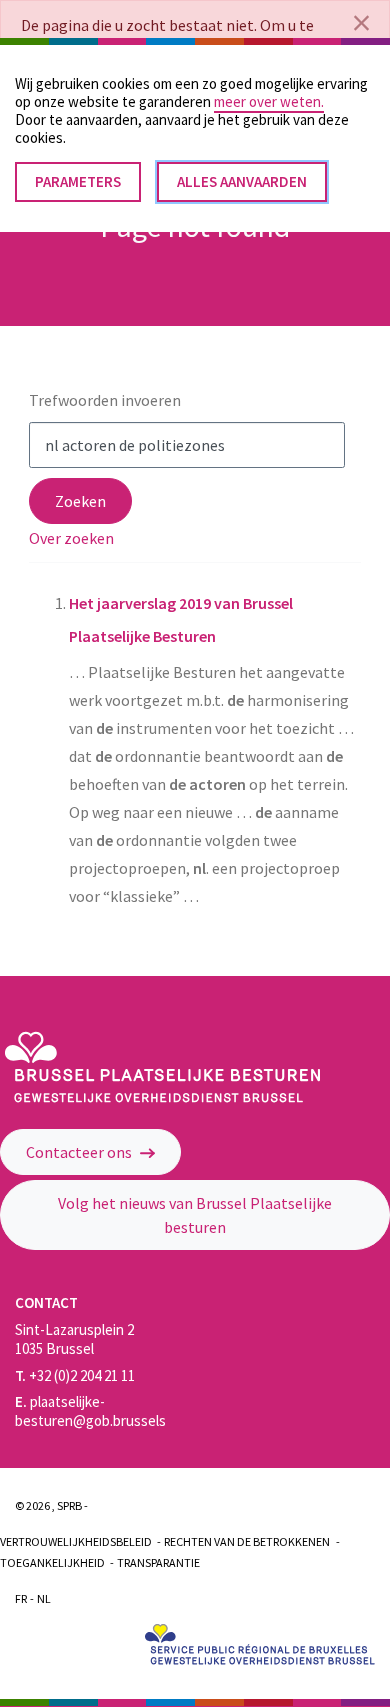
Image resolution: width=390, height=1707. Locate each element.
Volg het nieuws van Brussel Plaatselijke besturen (195, 1215)
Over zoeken (71, 538)
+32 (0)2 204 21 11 (75, 1375)
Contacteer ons (80, 1152)
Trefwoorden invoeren (105, 400)
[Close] (361, 23)
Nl (44, 1598)
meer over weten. (269, 101)
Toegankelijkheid (52, 1562)
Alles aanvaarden (242, 181)
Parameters (78, 181)
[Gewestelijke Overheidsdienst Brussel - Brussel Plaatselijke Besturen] (162, 1097)
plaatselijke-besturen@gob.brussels (90, 1411)
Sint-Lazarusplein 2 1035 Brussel (74, 1339)
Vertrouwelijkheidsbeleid (76, 1541)
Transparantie (158, 1562)
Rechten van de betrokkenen (247, 1541)
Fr (21, 1598)
